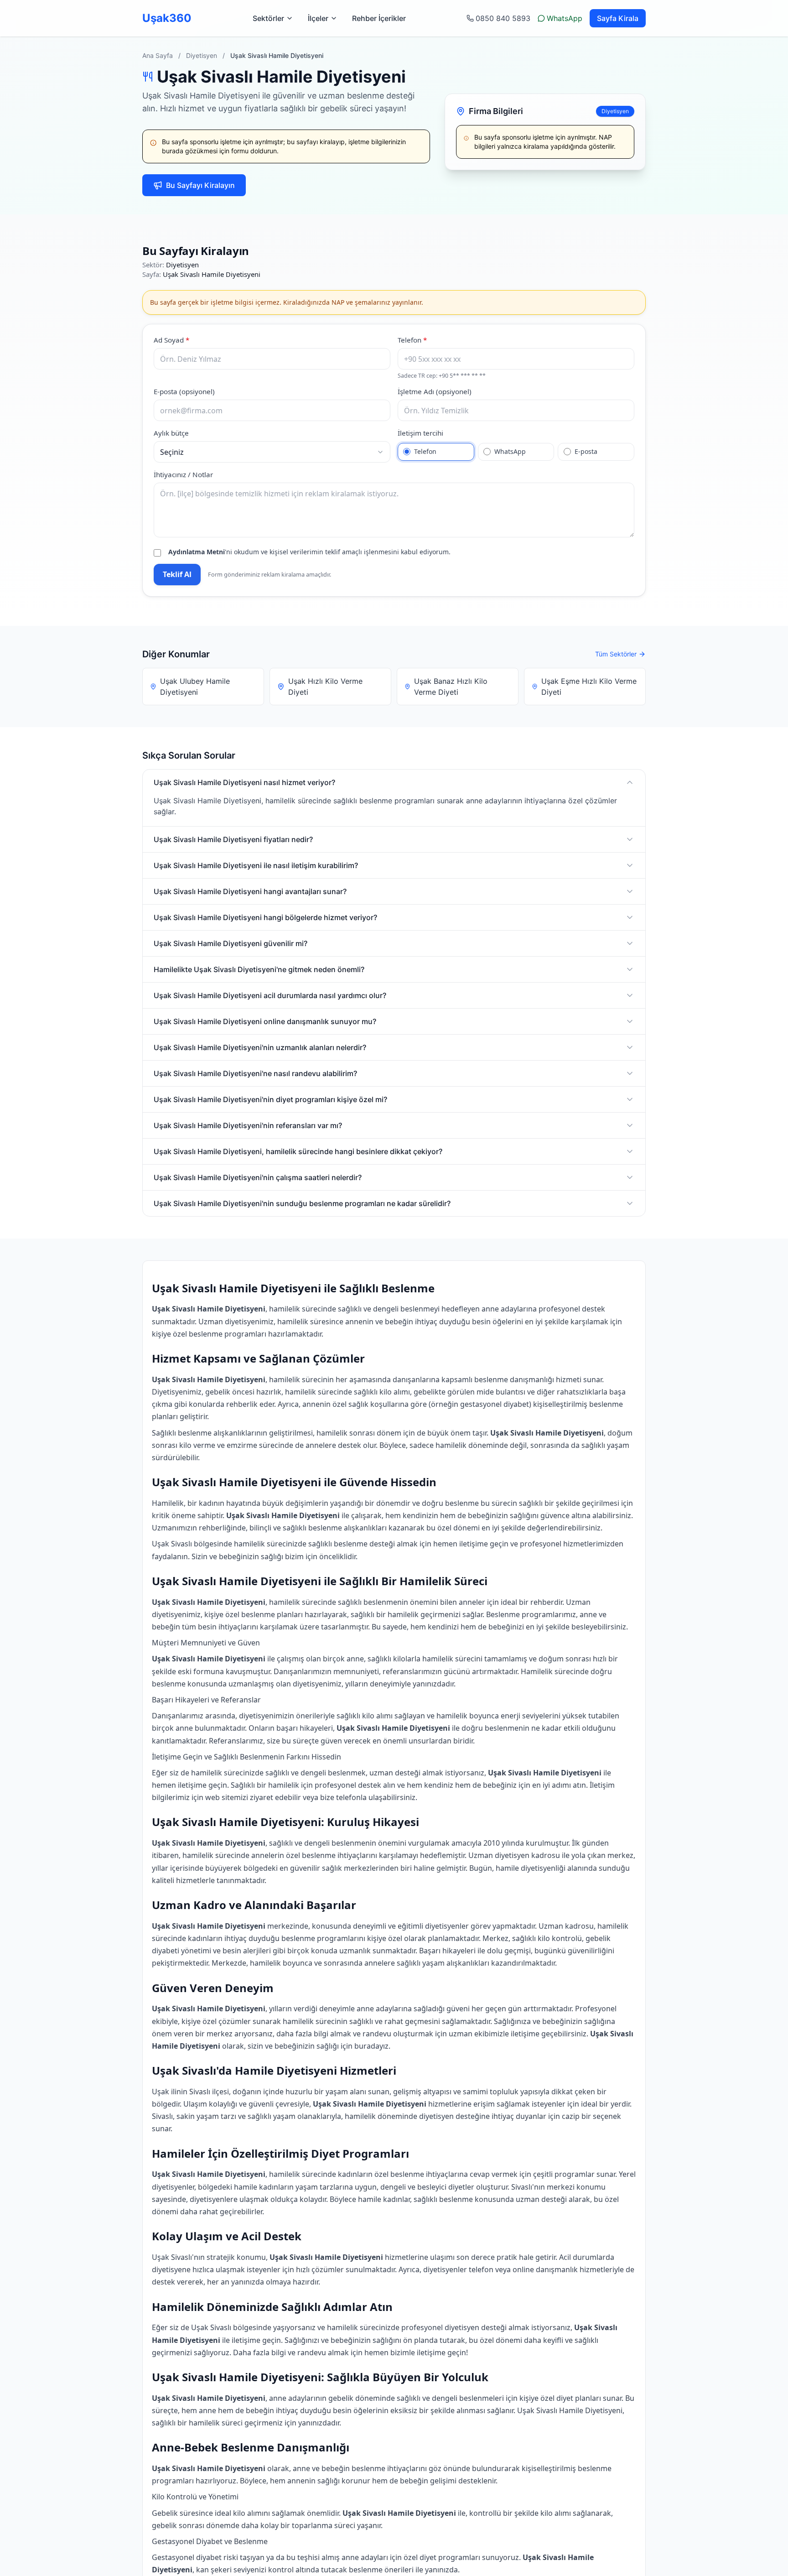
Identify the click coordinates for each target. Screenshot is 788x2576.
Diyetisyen (202, 55)
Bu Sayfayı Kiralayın (200, 185)
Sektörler (268, 18)
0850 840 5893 (503, 18)
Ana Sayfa (158, 55)
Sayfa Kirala (618, 18)
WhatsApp (565, 18)
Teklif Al (177, 574)
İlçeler (318, 18)
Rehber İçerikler (379, 18)
